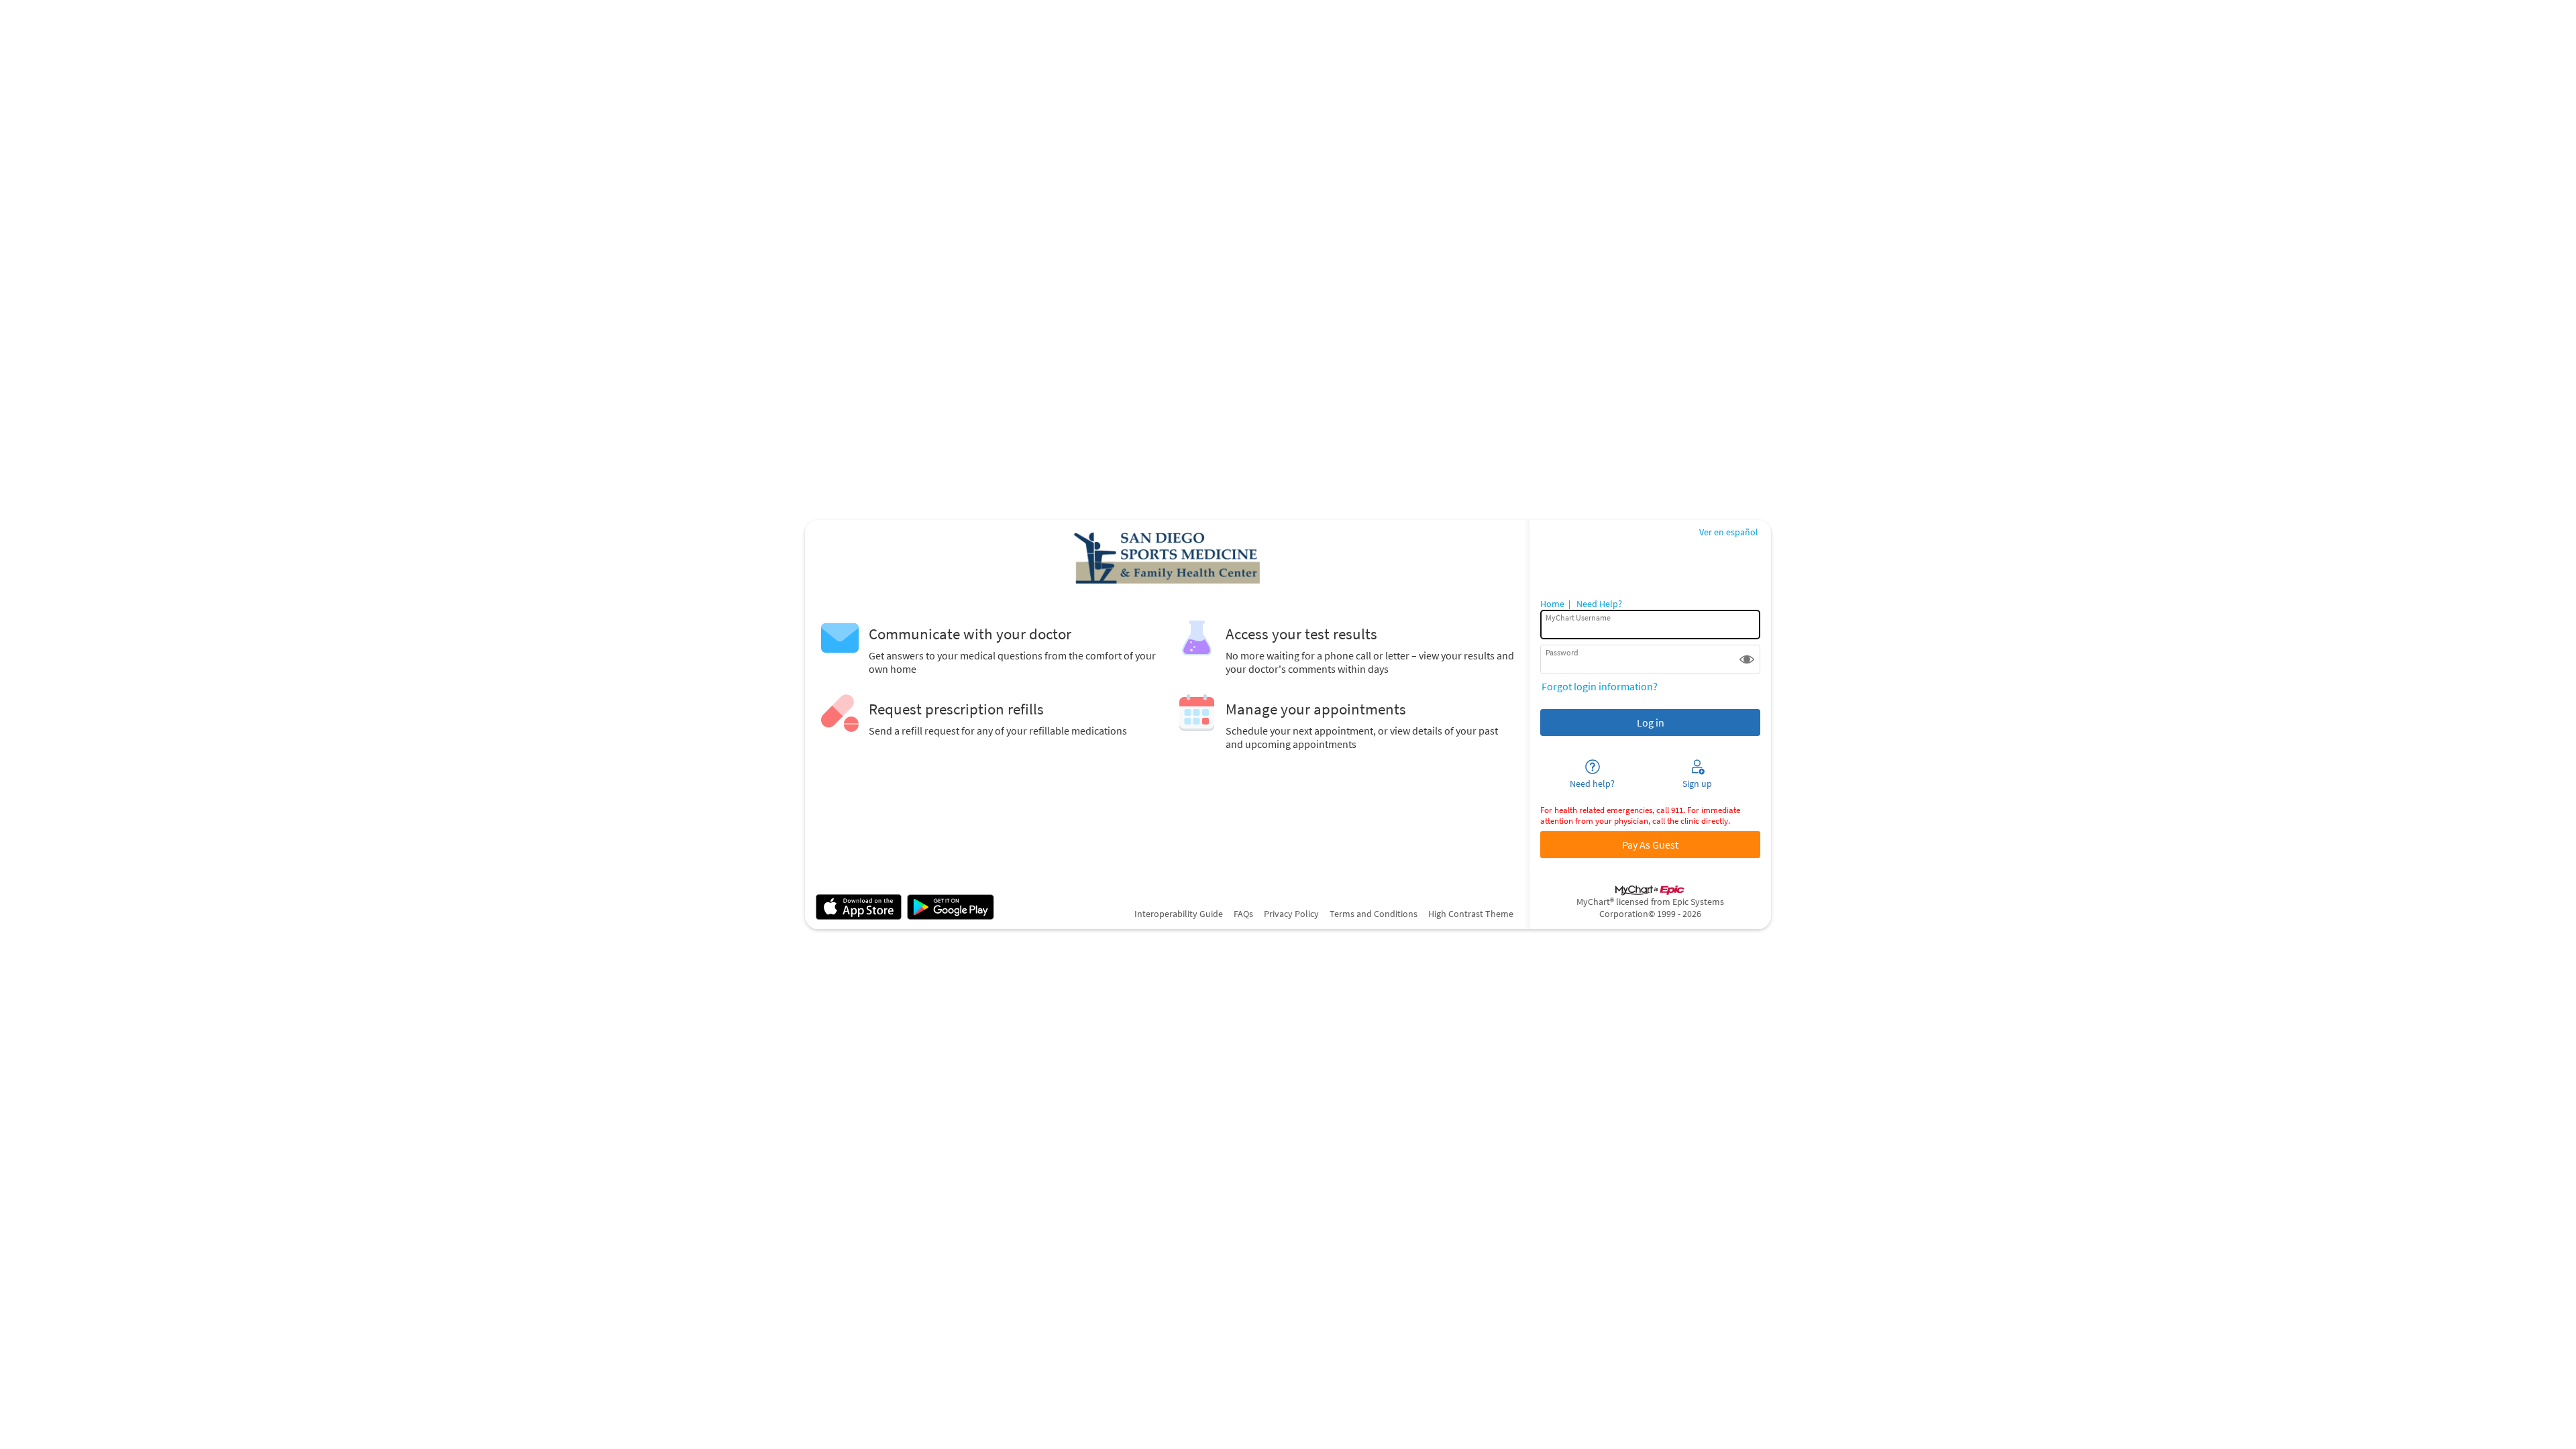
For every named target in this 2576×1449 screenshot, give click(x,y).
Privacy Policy (1291, 914)
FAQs (1243, 914)
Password (1562, 652)
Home (1552, 604)
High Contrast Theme (1471, 914)
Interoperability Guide (1179, 914)
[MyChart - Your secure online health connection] (1167, 557)
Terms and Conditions (1374, 914)
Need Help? (1599, 604)
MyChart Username (1578, 618)
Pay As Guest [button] (1650, 845)
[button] (1747, 659)
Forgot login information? (1600, 686)
